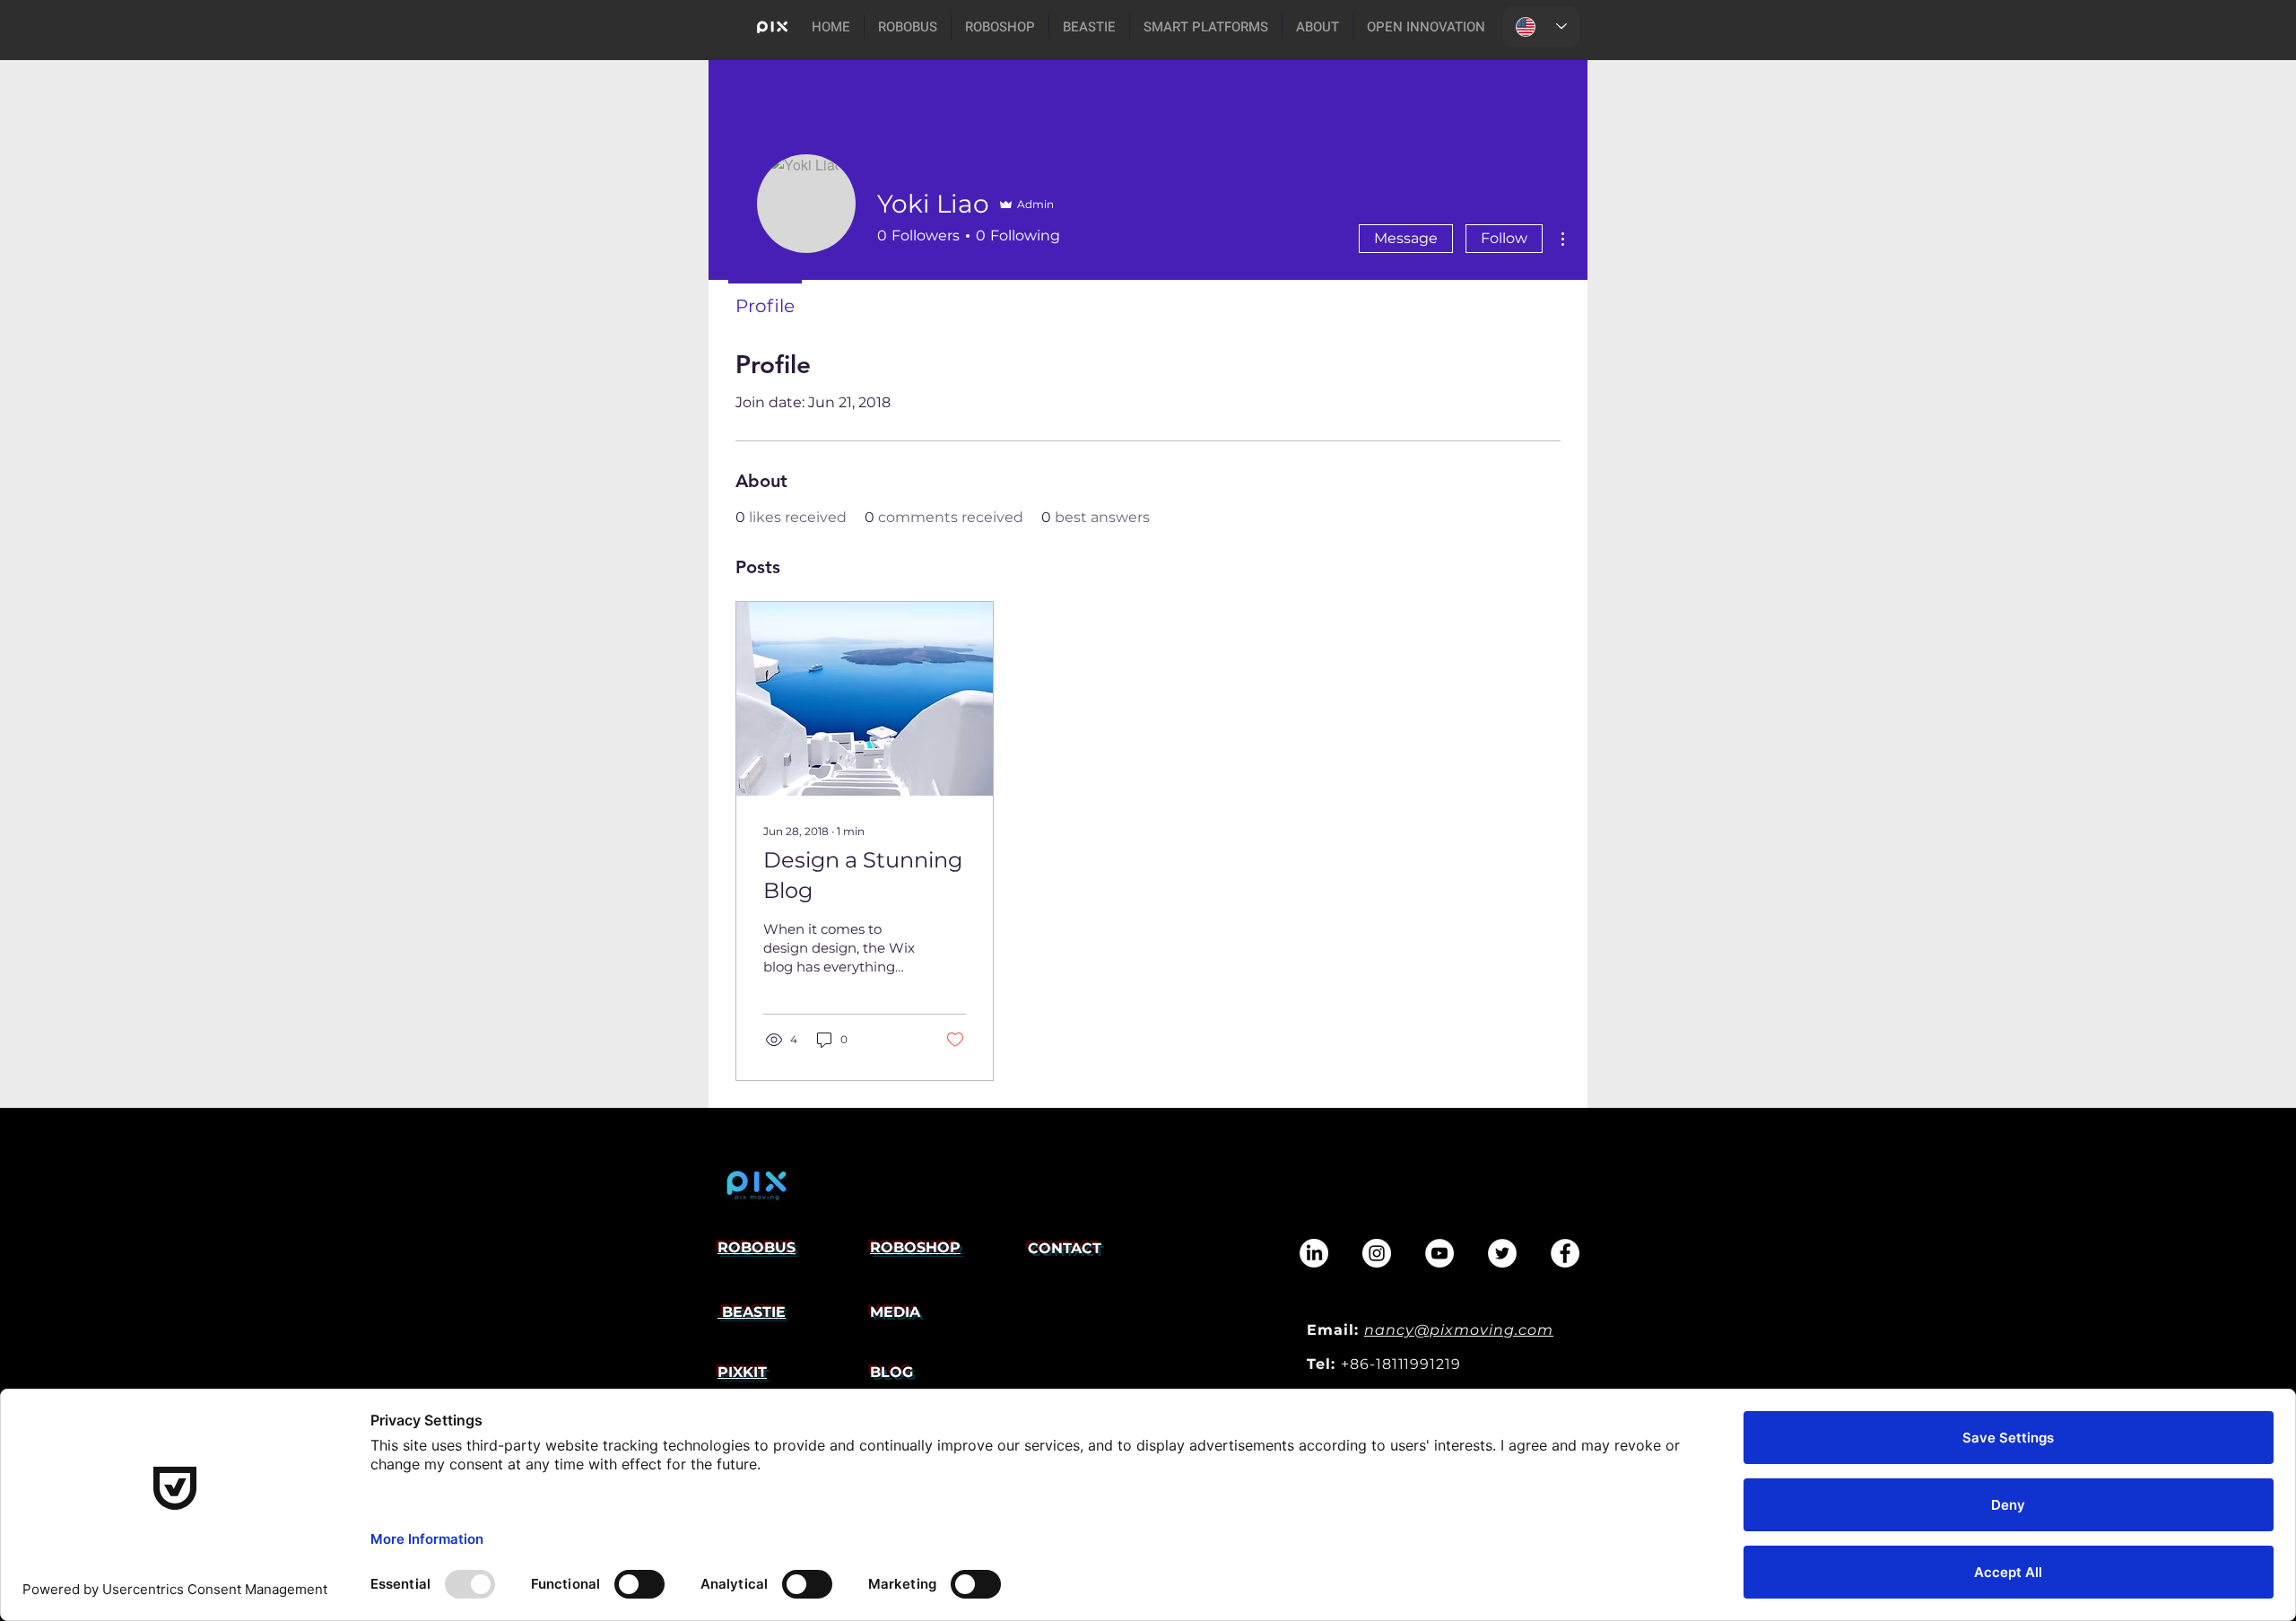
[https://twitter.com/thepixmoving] (1502, 1253)
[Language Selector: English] (1541, 26)
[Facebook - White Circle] (1565, 1253)
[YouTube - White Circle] (1439, 1253)
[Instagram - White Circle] (1377, 1253)
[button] (1206, 27)
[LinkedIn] (1314, 1253)
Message (1406, 238)
